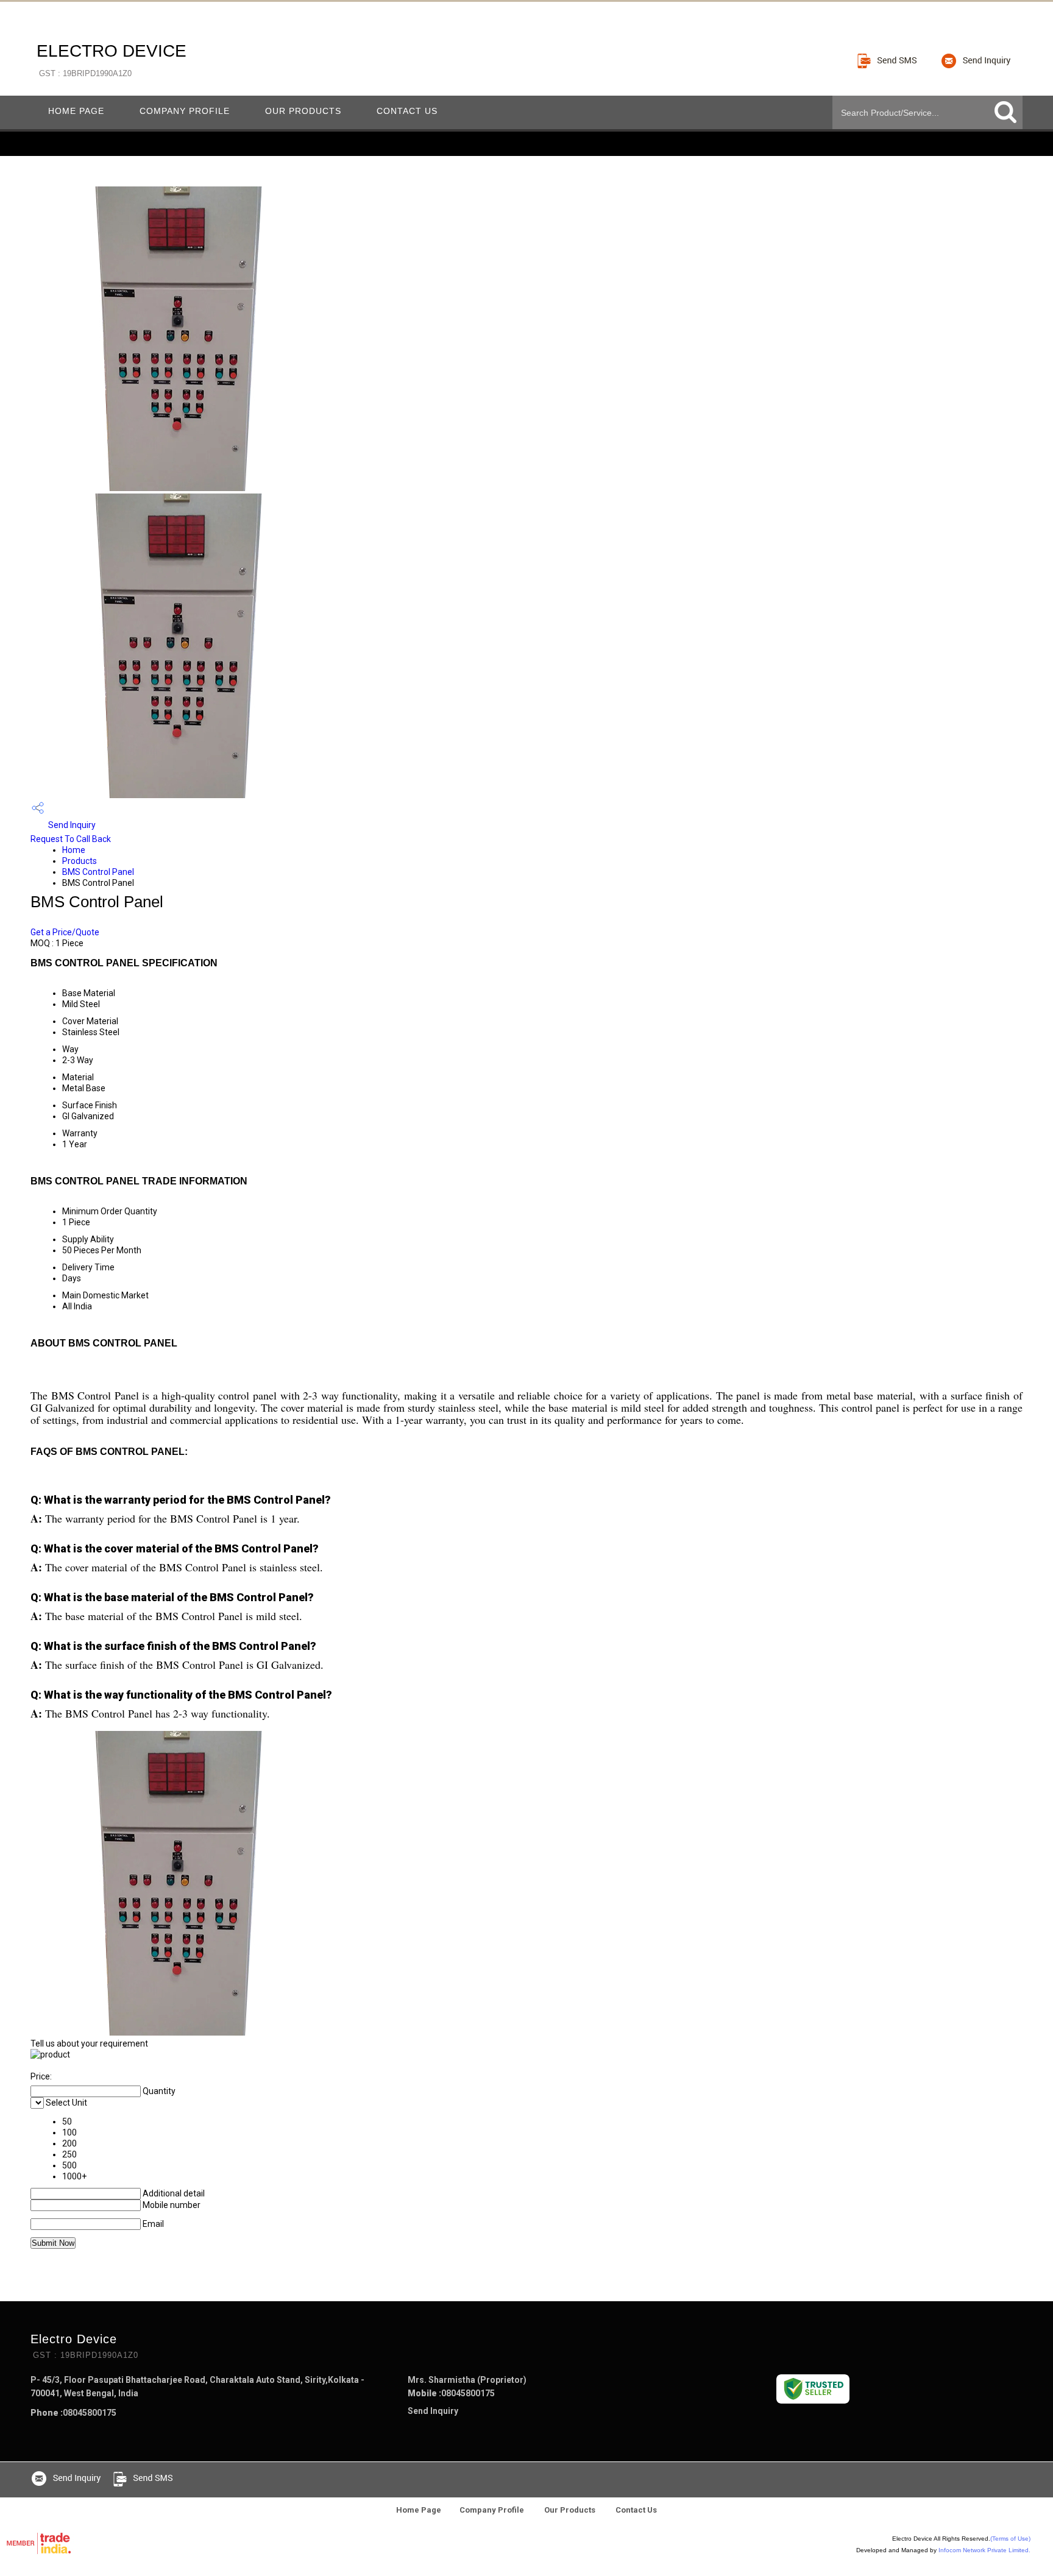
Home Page (76, 111)
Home (74, 850)
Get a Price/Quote (65, 932)
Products (80, 861)
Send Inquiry (71, 825)
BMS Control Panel (98, 872)
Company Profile (185, 111)
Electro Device (112, 60)
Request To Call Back (71, 839)
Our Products (303, 111)
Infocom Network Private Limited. (984, 2550)
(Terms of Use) (1010, 2539)
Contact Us (407, 111)
